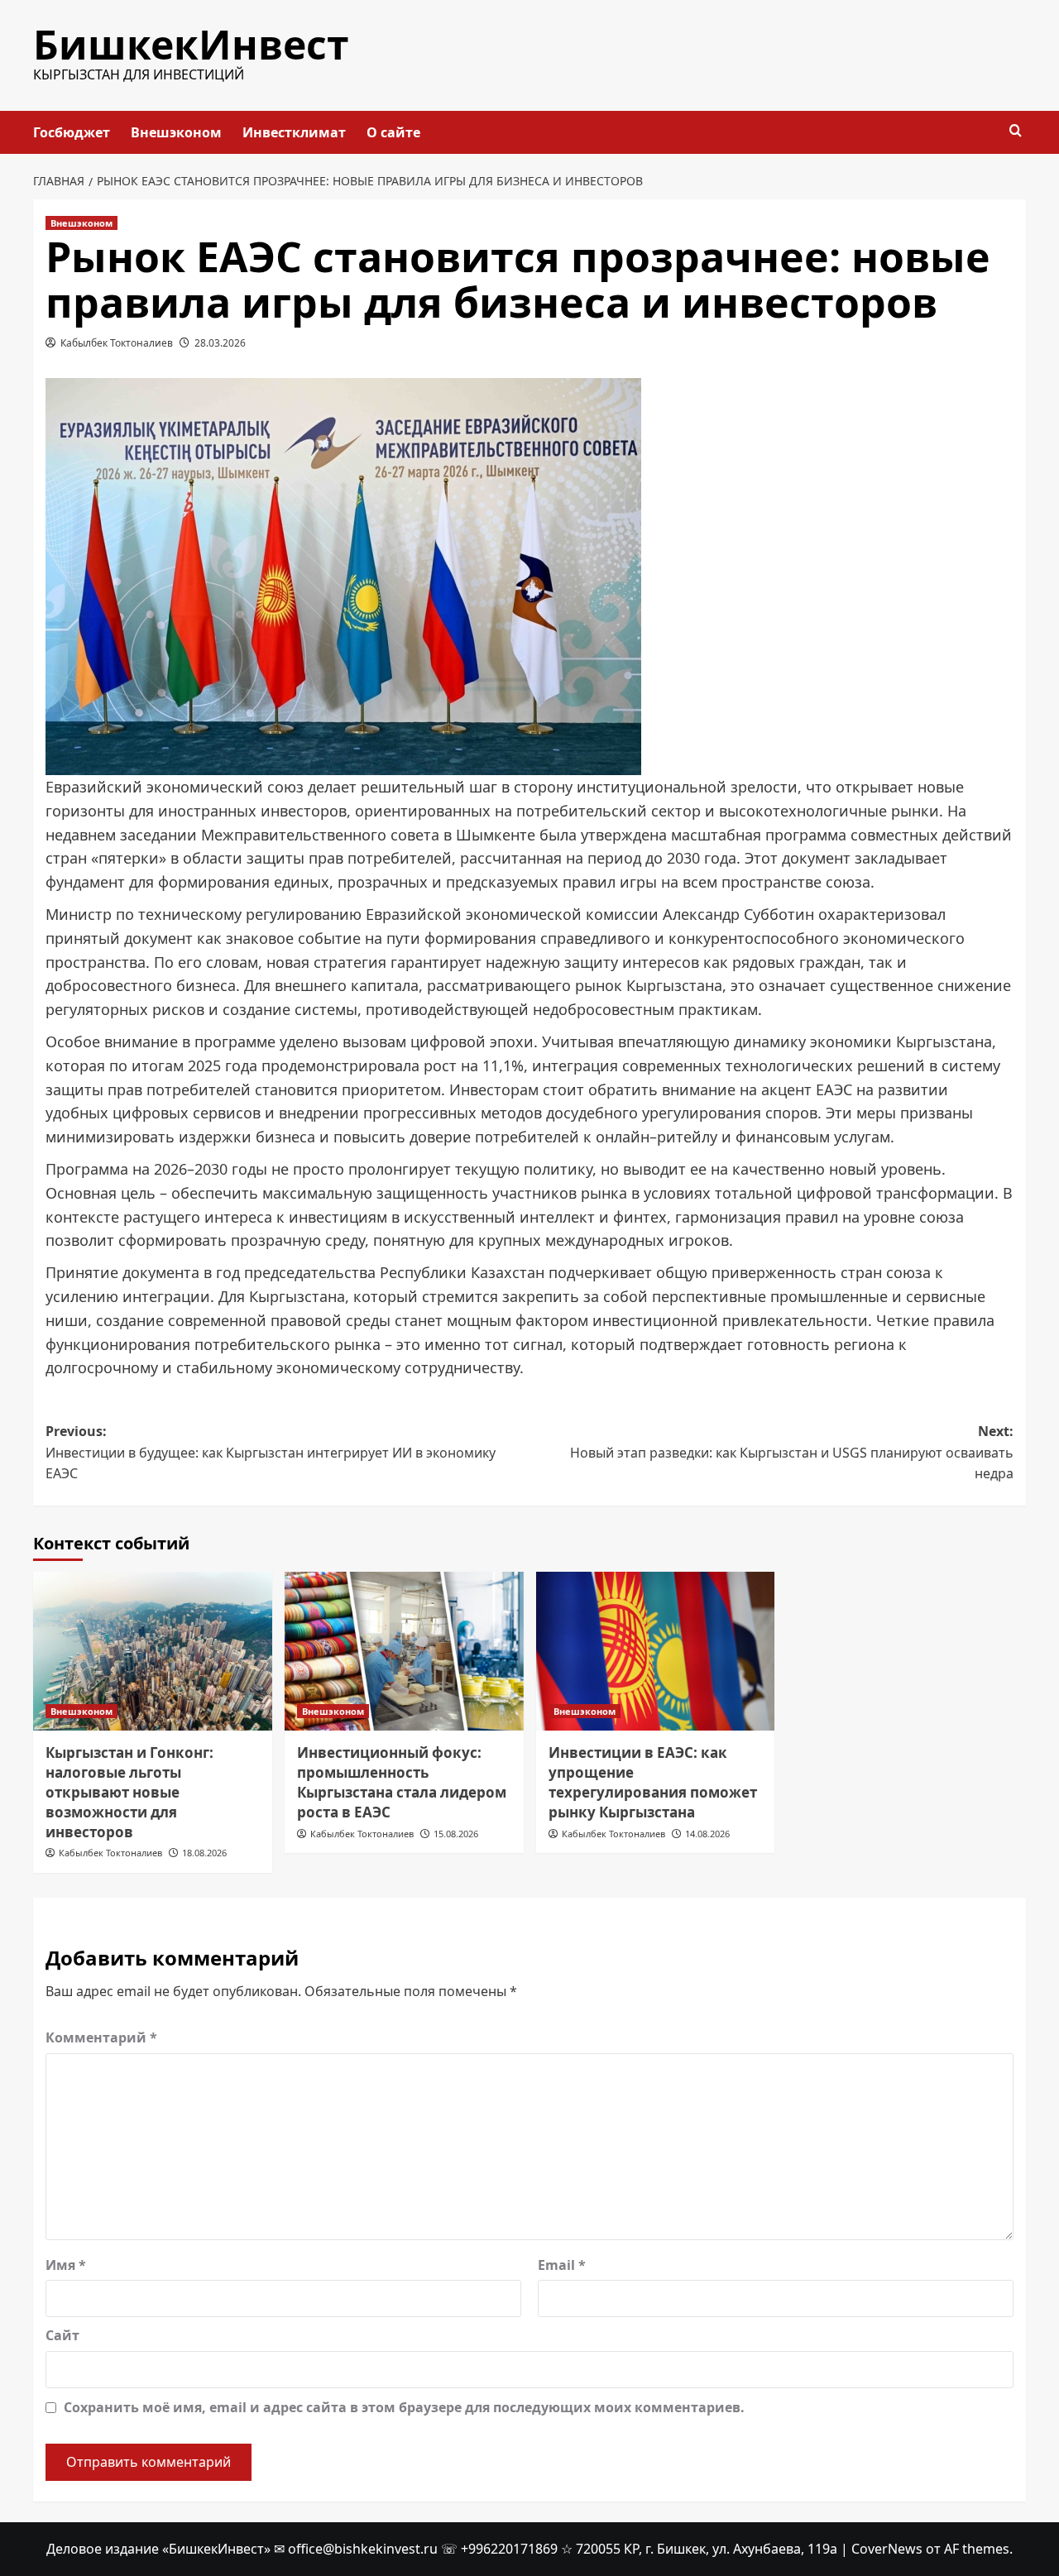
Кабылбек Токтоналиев (117, 343)
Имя (66, 2265)
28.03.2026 (220, 343)
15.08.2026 (456, 1834)
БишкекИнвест (191, 44)
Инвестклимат (294, 132)
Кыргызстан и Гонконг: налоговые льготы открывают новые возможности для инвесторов (129, 1792)
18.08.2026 (204, 1853)
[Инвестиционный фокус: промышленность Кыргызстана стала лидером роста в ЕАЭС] (404, 1652)
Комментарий (101, 2037)
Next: (792, 1452)
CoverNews (887, 2549)
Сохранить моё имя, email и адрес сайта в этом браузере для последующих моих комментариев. (404, 2407)
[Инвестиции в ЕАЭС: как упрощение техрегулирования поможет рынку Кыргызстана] (656, 1652)
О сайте (393, 132)
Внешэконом (176, 132)
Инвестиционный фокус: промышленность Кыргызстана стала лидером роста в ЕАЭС (402, 1782)
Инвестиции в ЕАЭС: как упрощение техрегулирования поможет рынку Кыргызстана (653, 1782)
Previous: (271, 1452)
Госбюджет (72, 132)
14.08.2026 (707, 1834)
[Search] (1016, 131)
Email (562, 2265)
